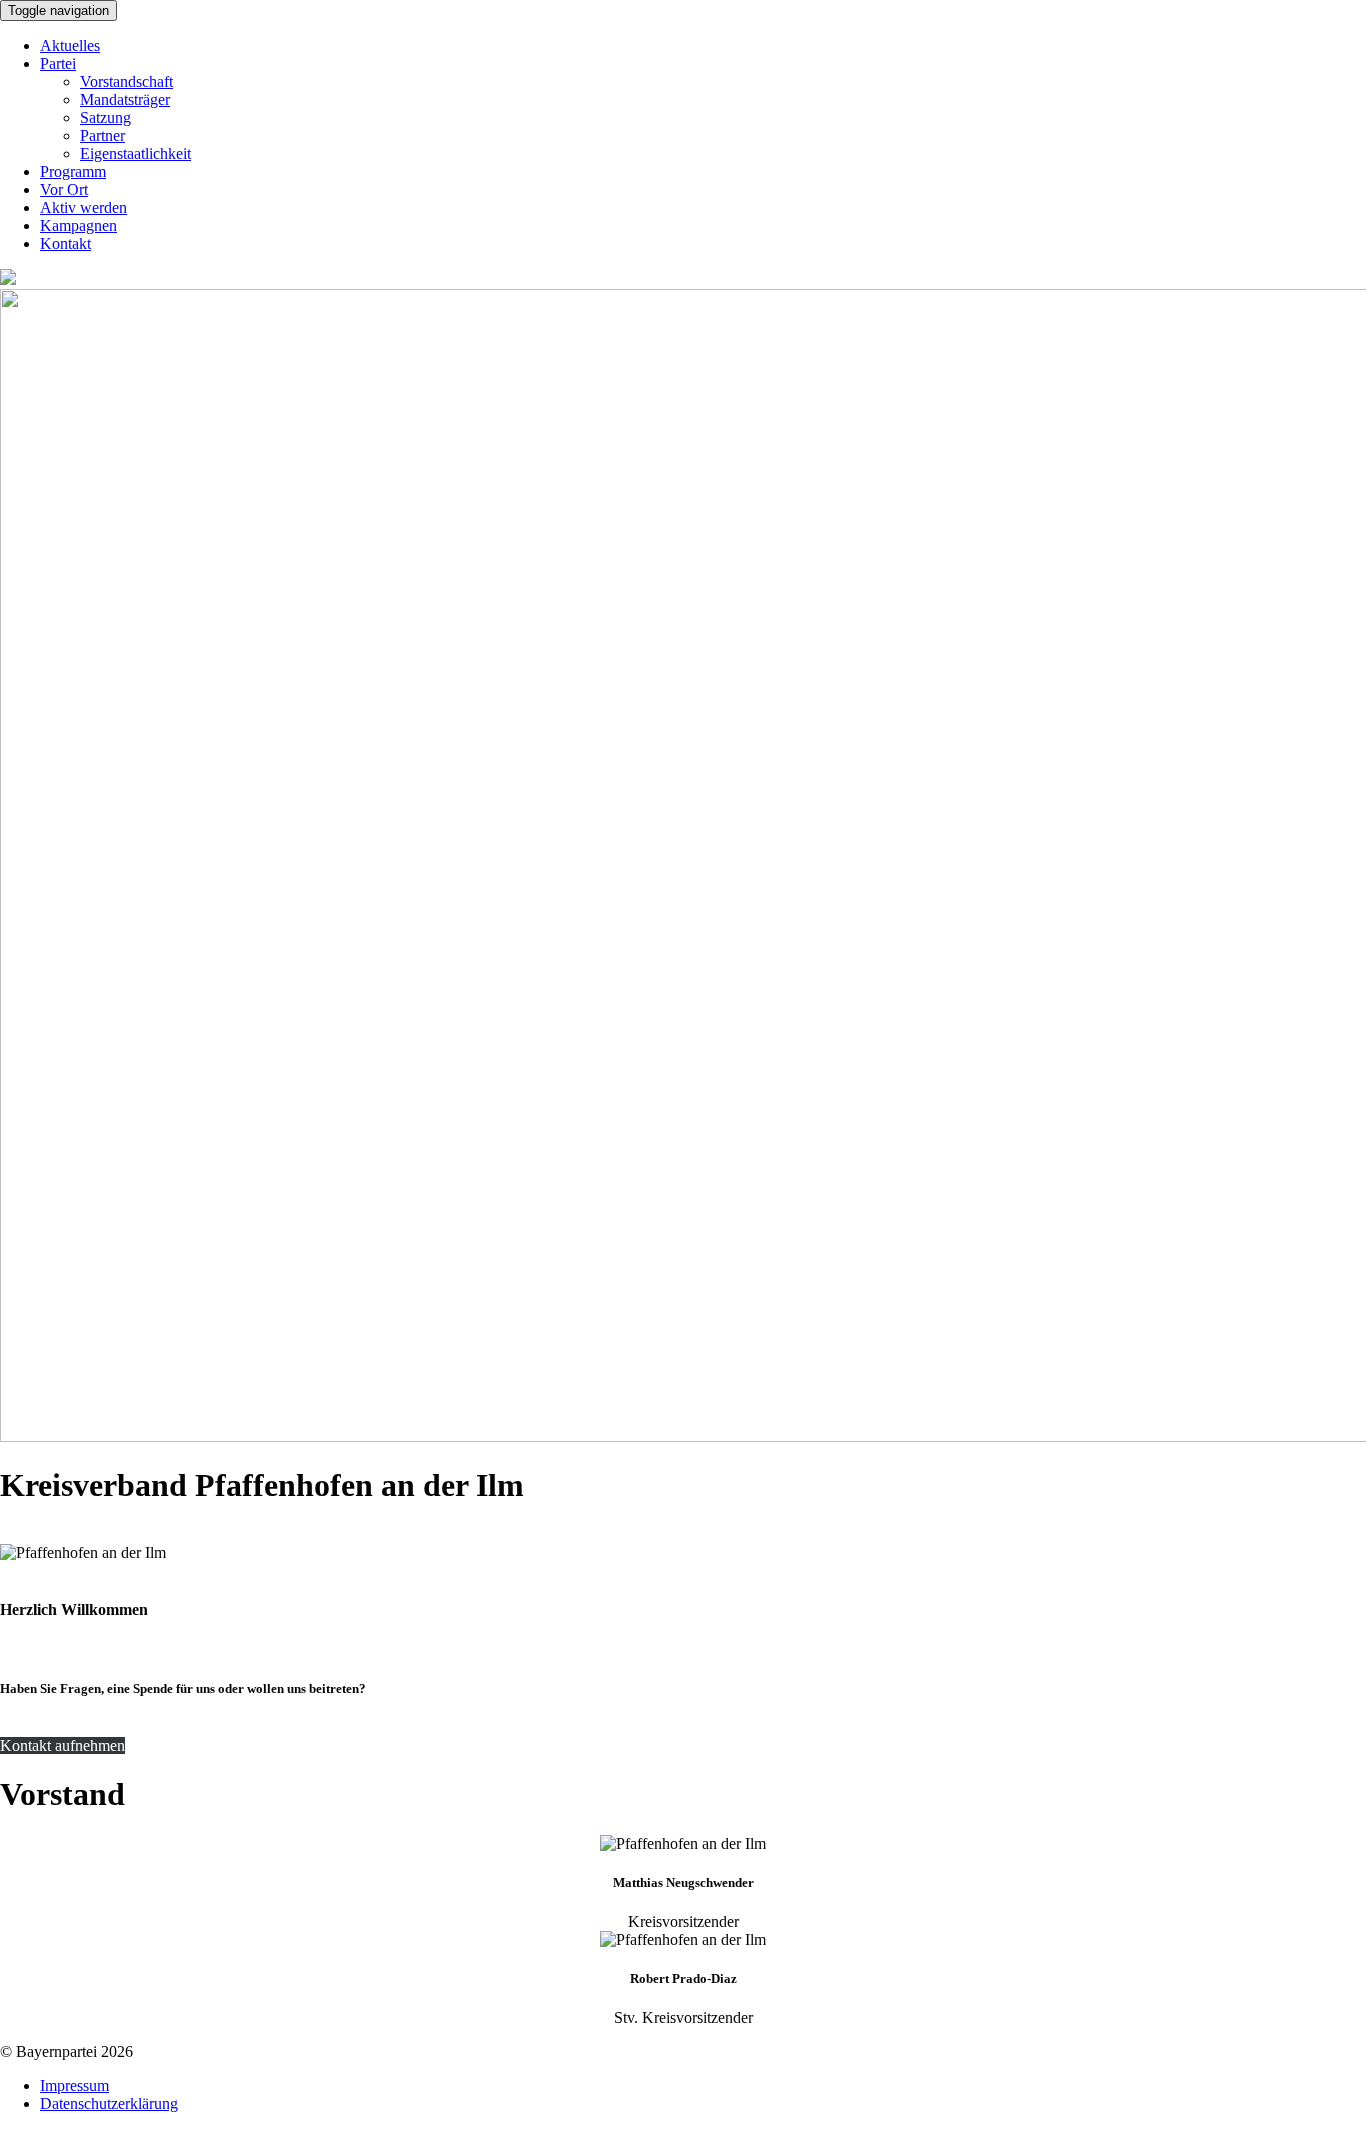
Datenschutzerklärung (109, 2103)
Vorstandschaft (126, 81)
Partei (58, 63)
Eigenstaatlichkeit (135, 153)
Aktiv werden (83, 207)
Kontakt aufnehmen (62, 1745)
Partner (102, 135)
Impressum (74, 2085)
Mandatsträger (125, 99)
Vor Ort (64, 189)
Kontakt (65, 243)
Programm (73, 171)
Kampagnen (78, 225)
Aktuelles (70, 45)
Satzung (105, 117)
